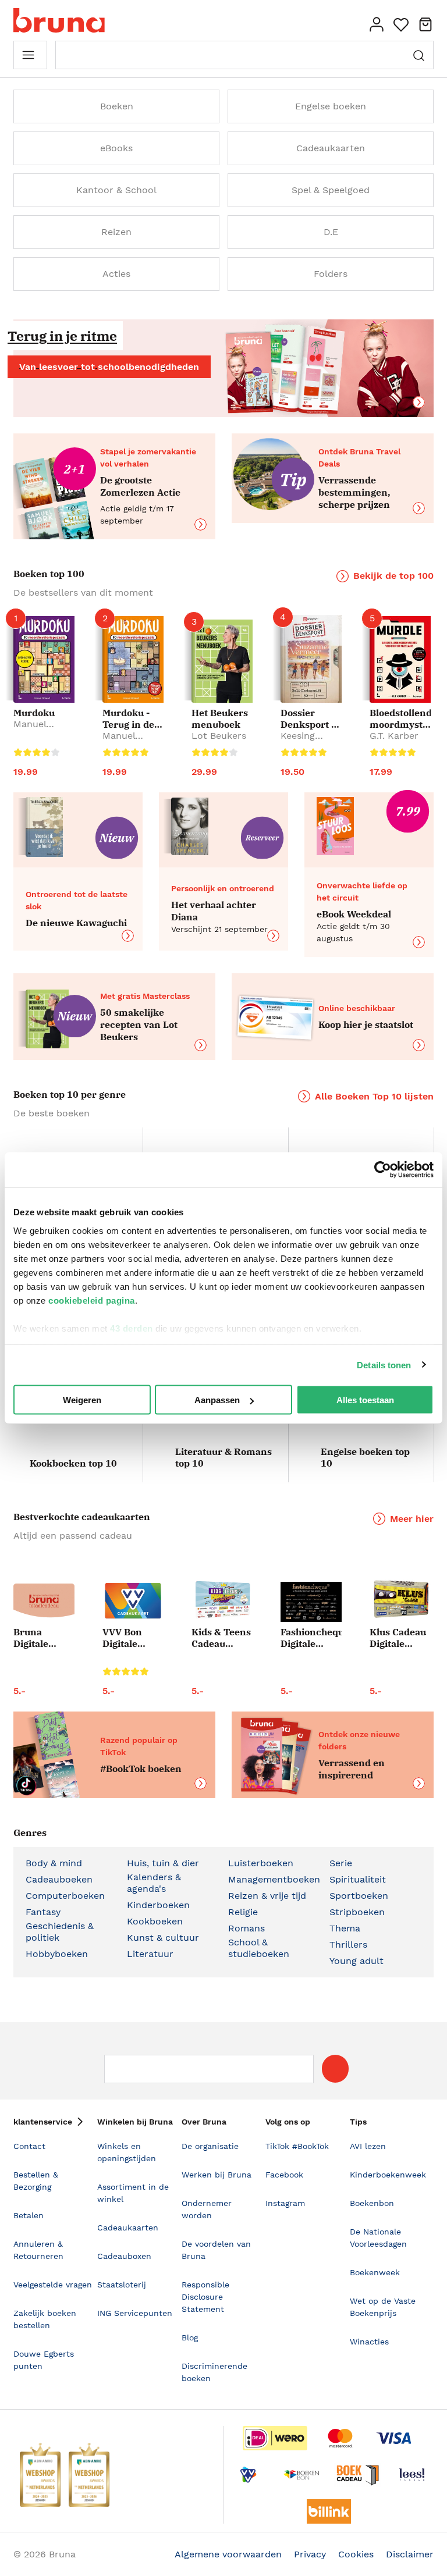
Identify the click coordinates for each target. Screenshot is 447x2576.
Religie (243, 1912)
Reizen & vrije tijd (267, 1896)
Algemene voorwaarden (228, 2554)
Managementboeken (274, 1879)
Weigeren (82, 1400)
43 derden (132, 1328)
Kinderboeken (158, 1905)
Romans (246, 1928)
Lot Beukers (219, 736)
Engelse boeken (331, 106)
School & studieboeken (259, 1948)
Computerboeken (65, 1896)
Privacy (310, 2554)
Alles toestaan (365, 1400)
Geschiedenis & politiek (60, 1932)
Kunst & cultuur (163, 1938)
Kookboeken (155, 1921)
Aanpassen (217, 1400)
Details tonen (384, 1365)
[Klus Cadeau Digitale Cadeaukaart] (400, 1600)
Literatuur (150, 1954)
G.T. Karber (394, 736)
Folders (331, 274)
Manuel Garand (30, 730)
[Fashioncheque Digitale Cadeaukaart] (311, 1602)
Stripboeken (357, 1912)
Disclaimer (410, 2554)
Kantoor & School (116, 190)
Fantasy (43, 1912)
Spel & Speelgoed (331, 190)
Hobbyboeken (57, 1954)
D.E (331, 232)
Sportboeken (359, 1896)
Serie (341, 1863)
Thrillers (348, 1945)
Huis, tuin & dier (163, 1863)
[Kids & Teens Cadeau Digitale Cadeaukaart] (222, 1600)
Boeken (117, 106)
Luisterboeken (261, 1863)
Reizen (116, 232)
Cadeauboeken (59, 1879)
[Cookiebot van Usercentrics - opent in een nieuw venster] (383, 1170)
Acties (116, 274)
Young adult (356, 1961)
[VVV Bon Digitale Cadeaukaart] (133, 1601)
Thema (345, 1928)
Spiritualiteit (358, 1879)
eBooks (116, 148)
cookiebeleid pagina (92, 1300)
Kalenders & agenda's (154, 1883)
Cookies (356, 2554)
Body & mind (54, 1863)
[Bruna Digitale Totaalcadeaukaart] (44, 1603)
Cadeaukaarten (331, 148)
